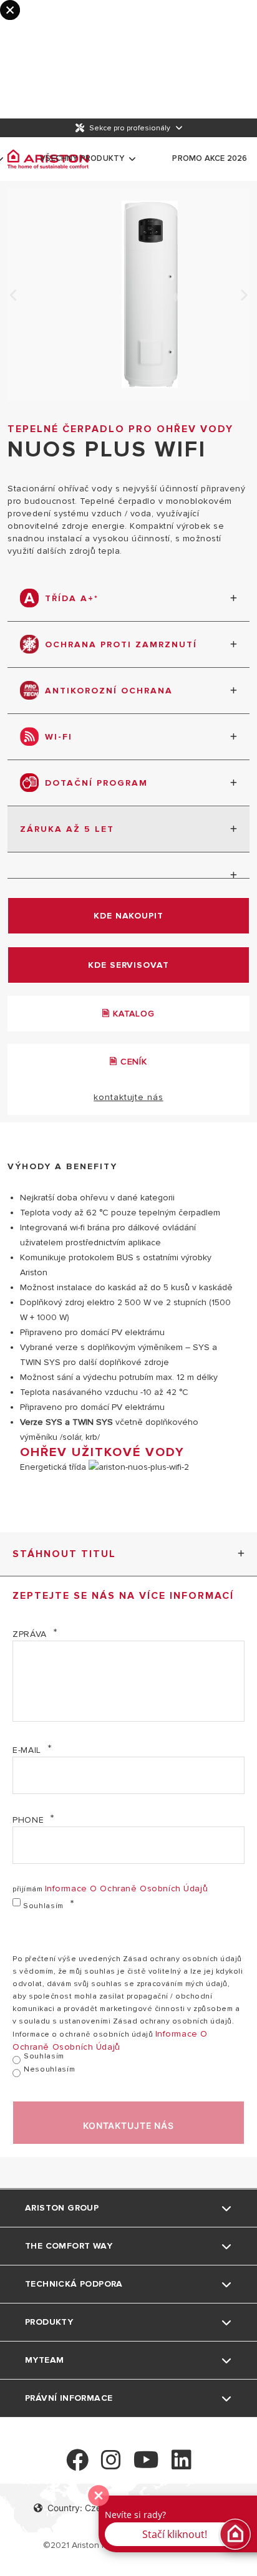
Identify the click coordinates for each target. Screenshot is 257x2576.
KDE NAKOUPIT (128, 916)
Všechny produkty (82, 158)
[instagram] (111, 2465)
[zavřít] (99, 2496)
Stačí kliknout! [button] (175, 2534)
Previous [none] (14, 296)
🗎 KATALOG (128, 1014)
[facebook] (77, 2465)
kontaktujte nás (128, 1097)
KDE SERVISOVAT (128, 965)
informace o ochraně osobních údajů (127, 1889)
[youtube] (146, 2465)
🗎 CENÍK (128, 1062)
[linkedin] (182, 2465)
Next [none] (243, 296)
